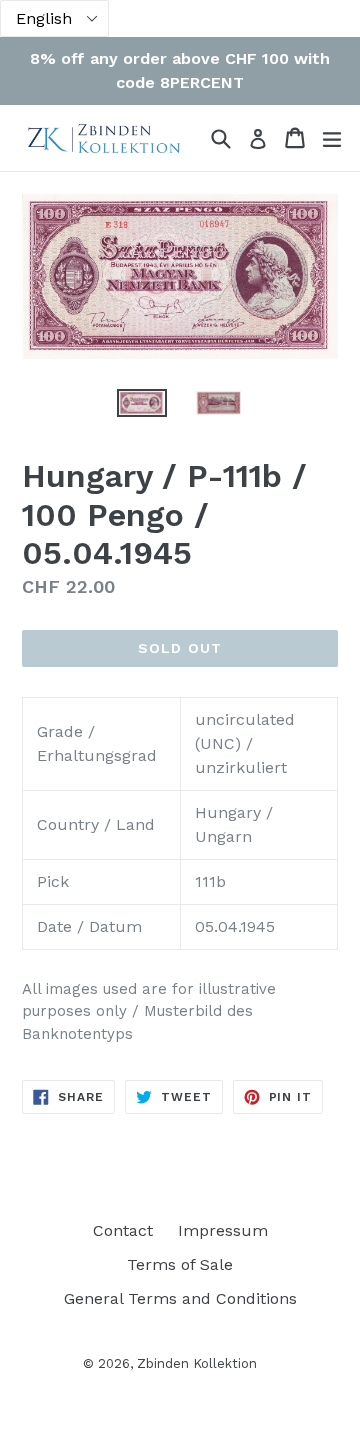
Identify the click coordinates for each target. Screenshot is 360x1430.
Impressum (223, 1230)
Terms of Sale (180, 1264)
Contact (123, 1230)
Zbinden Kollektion (197, 1363)
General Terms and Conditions (180, 1298)
